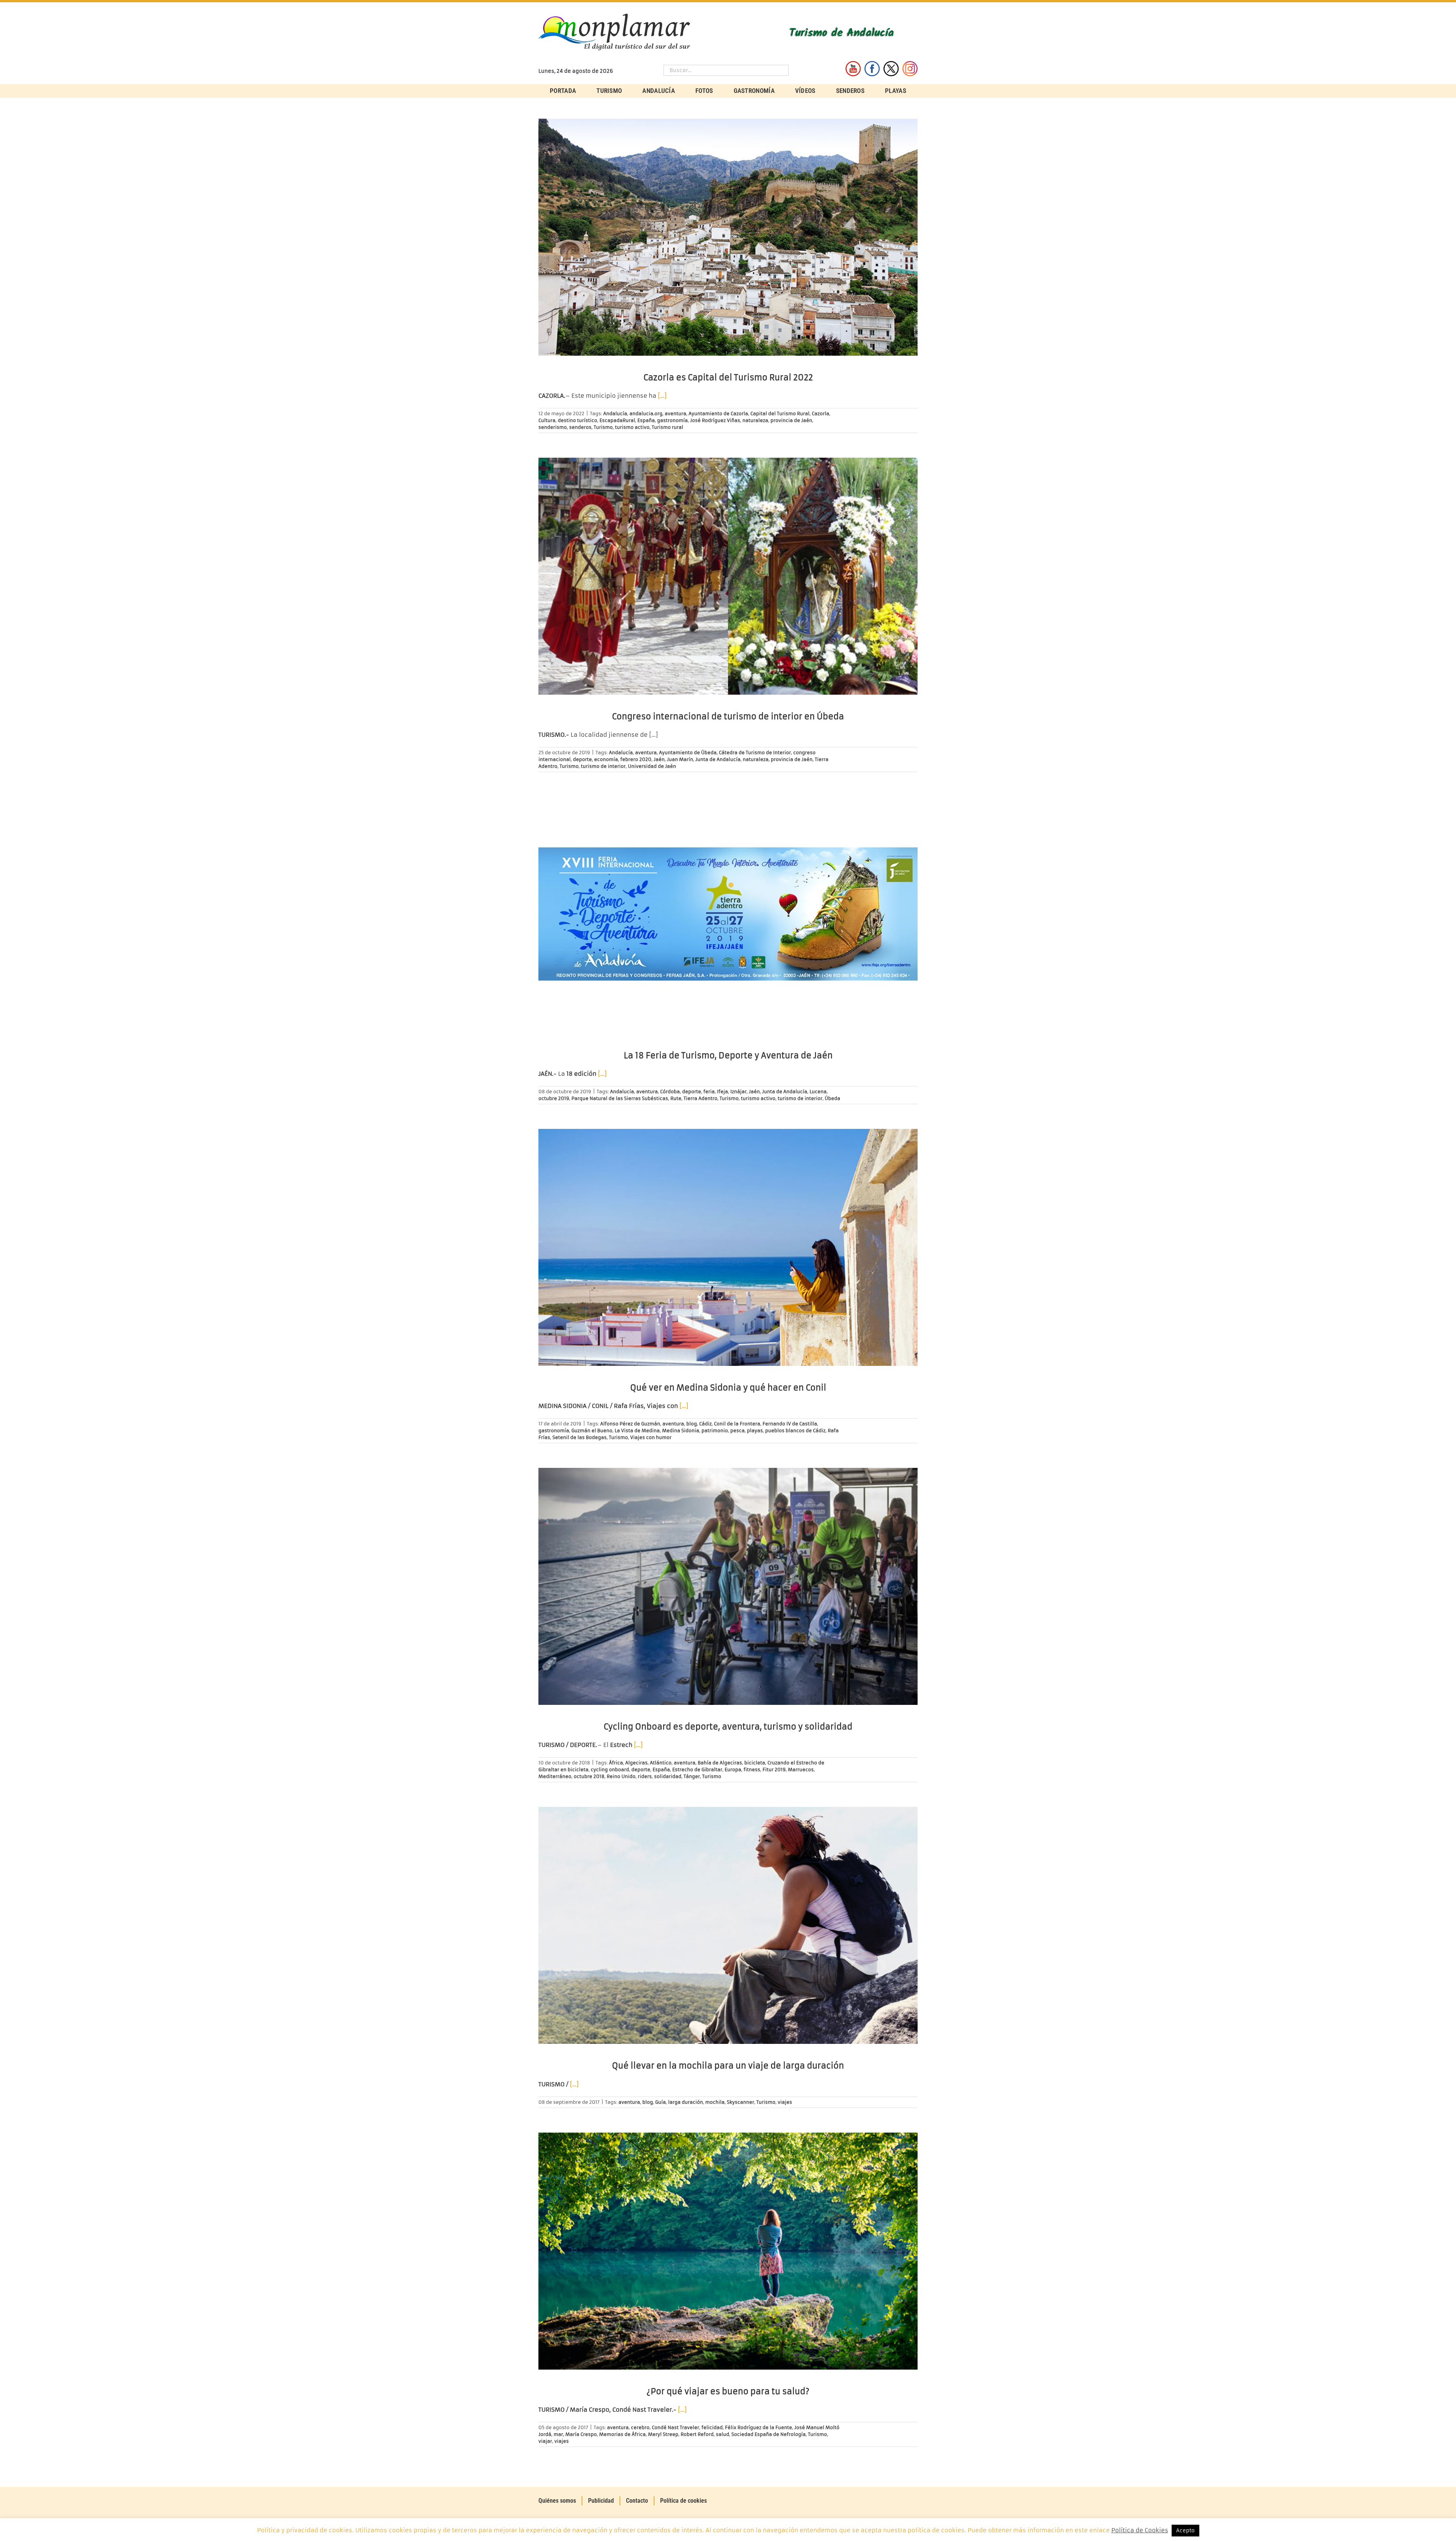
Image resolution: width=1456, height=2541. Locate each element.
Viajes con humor (651, 1437)
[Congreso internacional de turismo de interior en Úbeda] (728, 576)
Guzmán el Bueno (592, 1431)
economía (606, 759)
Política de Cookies (1140, 2530)
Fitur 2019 (774, 1770)
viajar (545, 2441)
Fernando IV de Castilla (790, 1424)
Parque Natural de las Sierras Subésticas (620, 1098)
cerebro (640, 2427)
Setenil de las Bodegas (580, 1437)
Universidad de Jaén (652, 766)
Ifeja (723, 1092)
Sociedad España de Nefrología (769, 2434)
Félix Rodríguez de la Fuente (759, 2427)
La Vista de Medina (637, 1431)
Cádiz (705, 1424)
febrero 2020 (636, 759)
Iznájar (738, 1092)
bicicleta (755, 1763)
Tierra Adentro (701, 1098)
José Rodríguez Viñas (715, 420)
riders (645, 1776)
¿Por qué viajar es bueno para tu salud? (728, 2391)
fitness (752, 1770)
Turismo (603, 427)
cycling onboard (610, 1770)
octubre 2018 (589, 1776)
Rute (676, 1098)
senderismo (553, 427)
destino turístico (577, 420)
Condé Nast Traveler (675, 2427)
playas (755, 1431)
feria (709, 1092)
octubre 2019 (554, 1098)
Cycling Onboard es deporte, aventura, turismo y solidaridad (728, 1727)
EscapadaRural (617, 420)
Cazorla (821, 414)
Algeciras (636, 1763)
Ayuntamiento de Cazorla (718, 414)
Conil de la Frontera (737, 1424)
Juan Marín (680, 759)
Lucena (818, 1092)
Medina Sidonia (681, 1431)
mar (558, 2434)
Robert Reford (697, 2434)
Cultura (547, 420)
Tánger (692, 1776)
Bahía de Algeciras (720, 1763)
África (616, 1763)
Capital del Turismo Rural (780, 414)
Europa (733, 1770)
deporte (582, 759)
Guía (661, 2102)
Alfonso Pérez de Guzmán (630, 1424)
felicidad (712, 2427)
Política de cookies (683, 2501)
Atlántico (661, 1763)
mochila (715, 2102)
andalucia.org (646, 414)
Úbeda (832, 1098)
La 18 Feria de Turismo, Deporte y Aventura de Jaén (728, 1055)
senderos (580, 427)
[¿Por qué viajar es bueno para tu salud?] (728, 2251)
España (646, 420)
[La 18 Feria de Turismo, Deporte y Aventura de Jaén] (728, 915)
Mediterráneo (555, 1776)
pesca (737, 1431)
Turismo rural (668, 427)
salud (723, 2434)
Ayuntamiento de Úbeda (688, 753)
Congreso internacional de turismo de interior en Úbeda (728, 716)
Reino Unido (621, 1776)
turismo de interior (603, 766)
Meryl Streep (663, 2434)
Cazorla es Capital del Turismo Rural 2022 (728, 377)
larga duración (686, 2102)
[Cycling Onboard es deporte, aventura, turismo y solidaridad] (728, 1586)
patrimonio (715, 1431)
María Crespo (581, 2434)
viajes (785, 2102)
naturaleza (755, 420)
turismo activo (632, 427)
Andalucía (615, 414)
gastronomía (672, 420)
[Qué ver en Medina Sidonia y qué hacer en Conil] (728, 1247)
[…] (662, 396)
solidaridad (668, 1776)
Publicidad (601, 2501)
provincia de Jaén (791, 420)
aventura (675, 414)
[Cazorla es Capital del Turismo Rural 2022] (728, 237)
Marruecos (801, 1770)
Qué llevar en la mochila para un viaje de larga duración (728, 2066)
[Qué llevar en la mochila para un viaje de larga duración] (728, 1925)
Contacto (637, 2501)
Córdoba (670, 1092)
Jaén (659, 759)
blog (692, 1424)
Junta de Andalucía (718, 759)
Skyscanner (741, 2102)
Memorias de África (622, 2434)
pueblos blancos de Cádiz (795, 1431)
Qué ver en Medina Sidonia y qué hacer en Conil (728, 1388)
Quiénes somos (557, 2501)
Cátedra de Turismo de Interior (755, 753)
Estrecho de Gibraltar (697, 1770)
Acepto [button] (1185, 2531)
